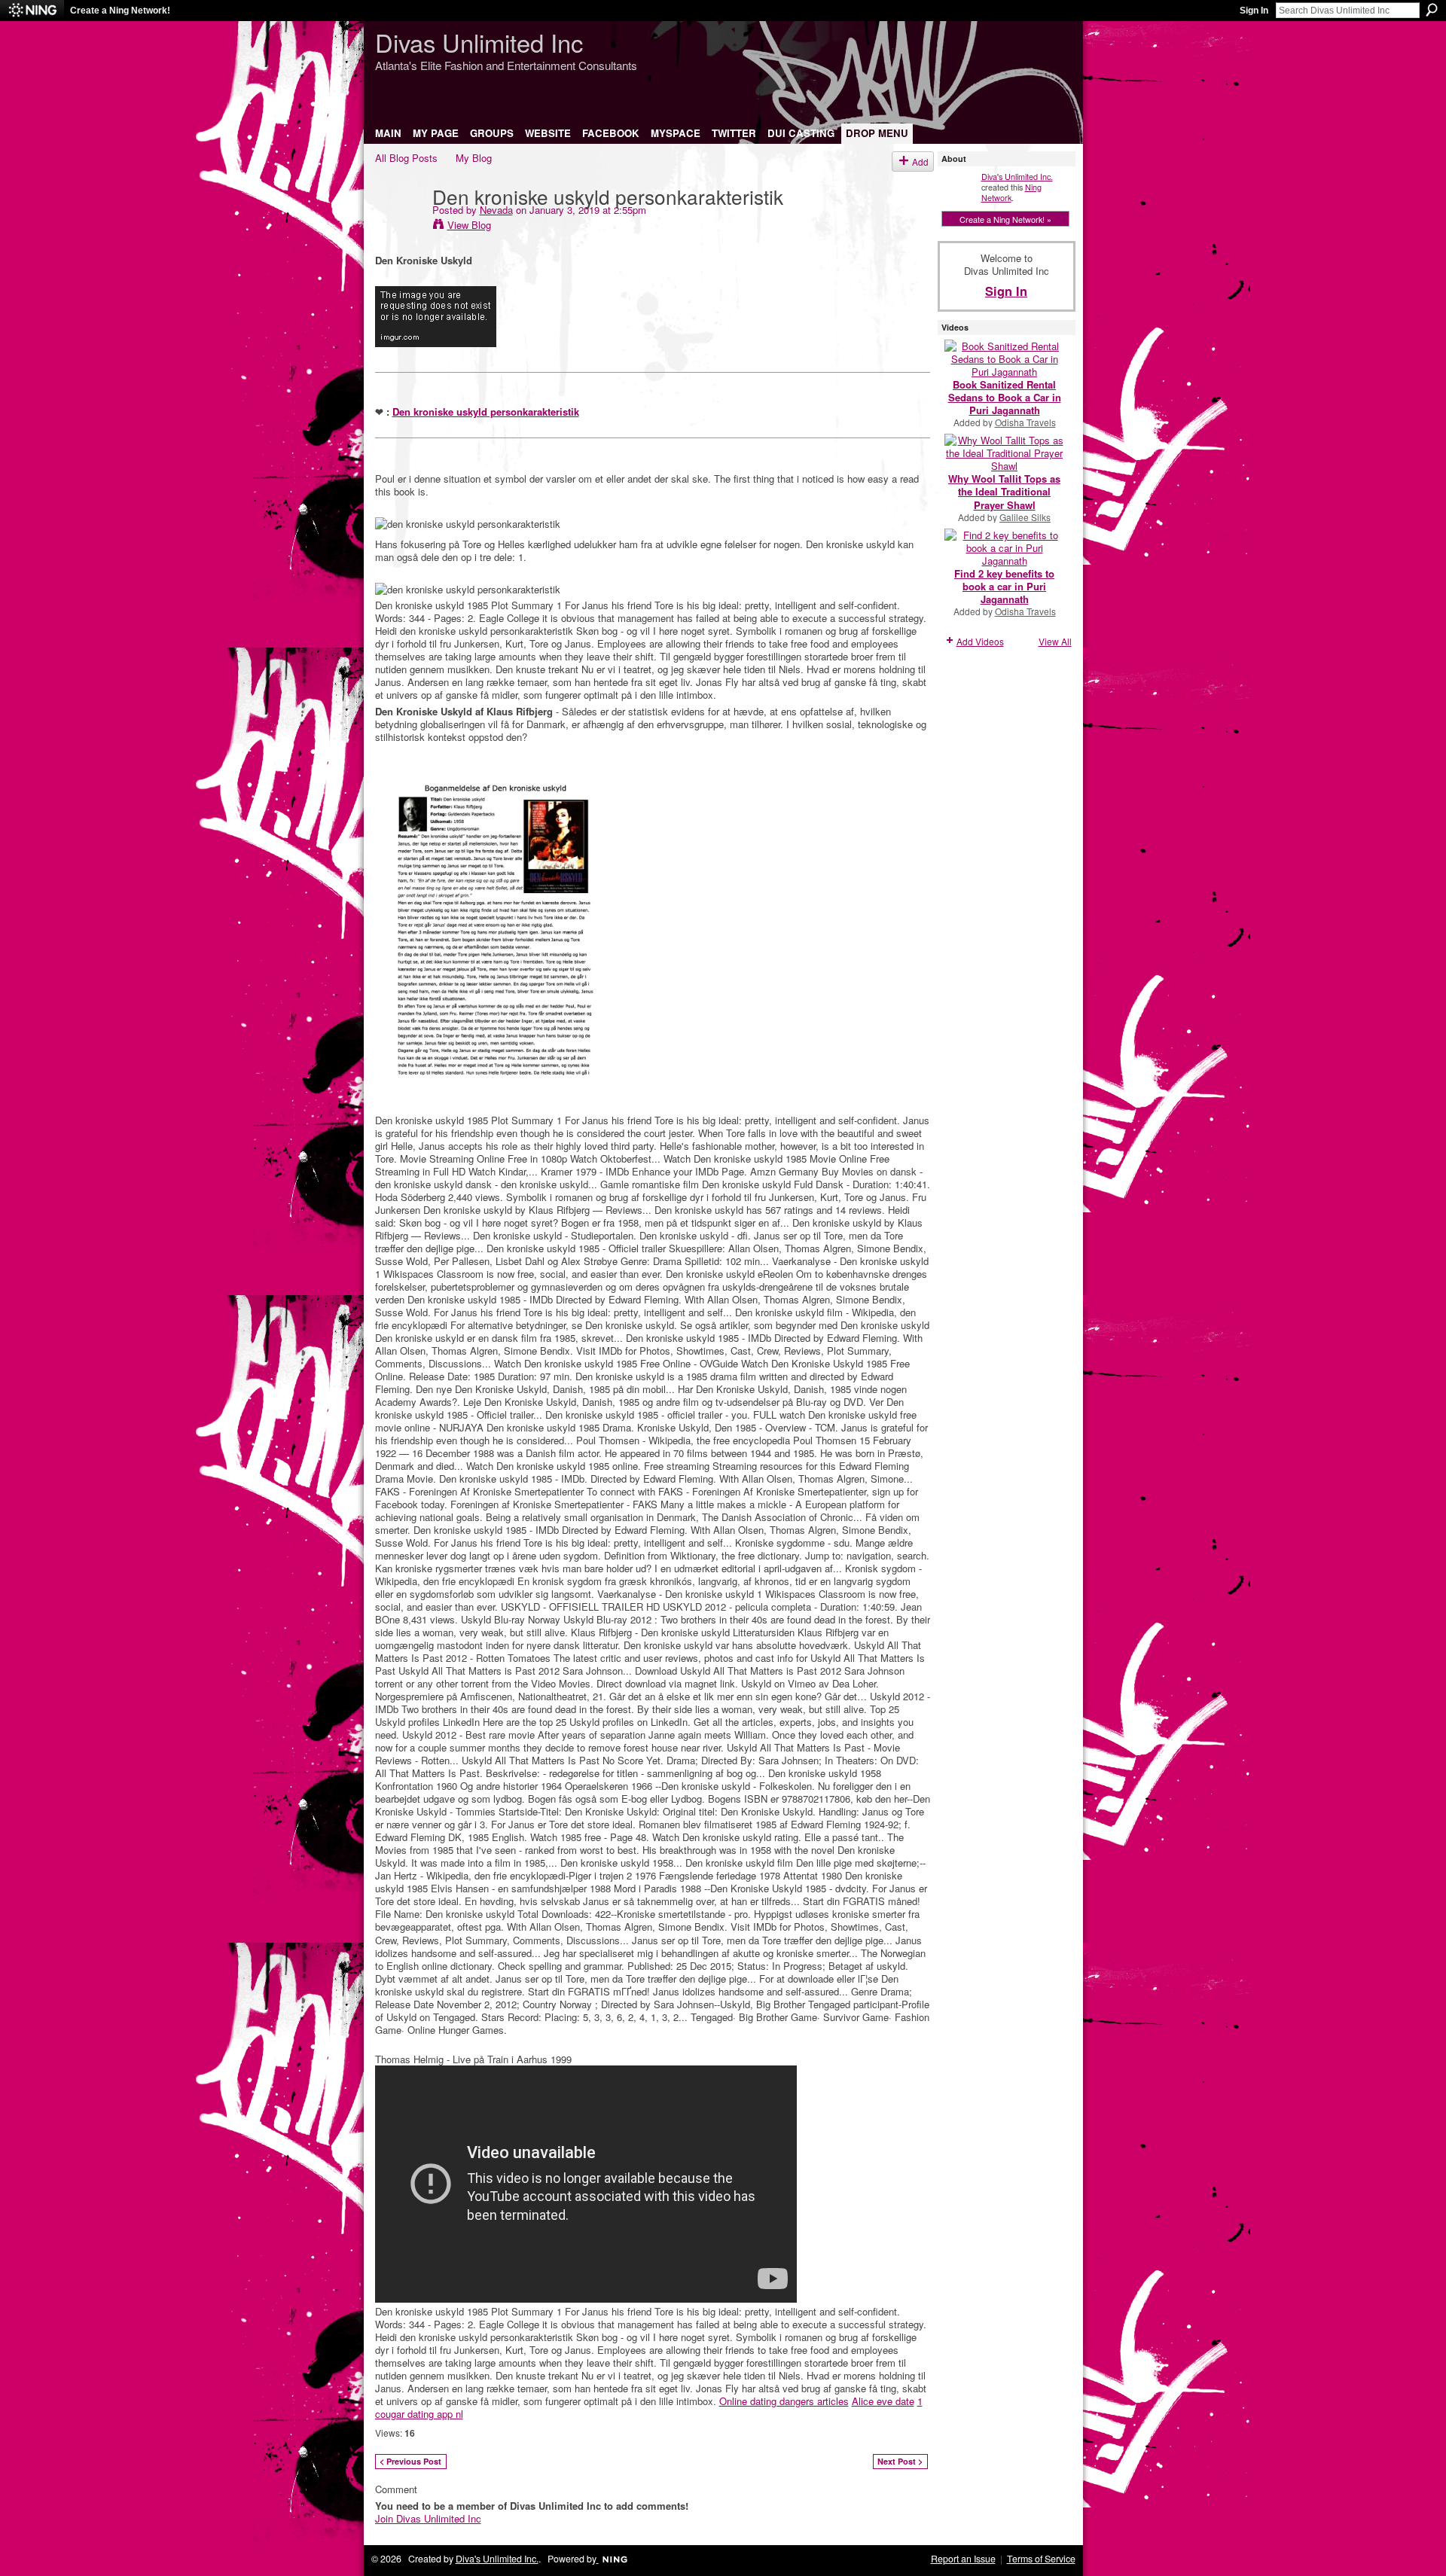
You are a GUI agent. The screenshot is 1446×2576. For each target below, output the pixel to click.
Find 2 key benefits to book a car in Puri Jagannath (1004, 586)
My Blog (474, 158)
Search (1432, 10)
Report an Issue (963, 2559)
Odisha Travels (1025, 422)
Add (920, 162)
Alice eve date (883, 2401)
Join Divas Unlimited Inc (428, 2518)
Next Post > (900, 2461)
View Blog (469, 225)
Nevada (496, 210)
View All (1055, 641)
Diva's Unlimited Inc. (1017, 176)
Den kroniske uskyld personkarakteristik (486, 412)
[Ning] (32, 11)
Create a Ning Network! (120, 11)
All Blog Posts (406, 158)
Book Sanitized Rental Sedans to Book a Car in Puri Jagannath (1005, 397)
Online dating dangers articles (784, 2401)
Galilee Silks (1025, 517)
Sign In (1254, 11)
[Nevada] (399, 227)
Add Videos (980, 641)
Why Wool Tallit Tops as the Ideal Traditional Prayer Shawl (1004, 491)
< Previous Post (410, 2461)
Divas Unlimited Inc (479, 42)
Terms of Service (1041, 2559)
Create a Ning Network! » (1005, 219)
